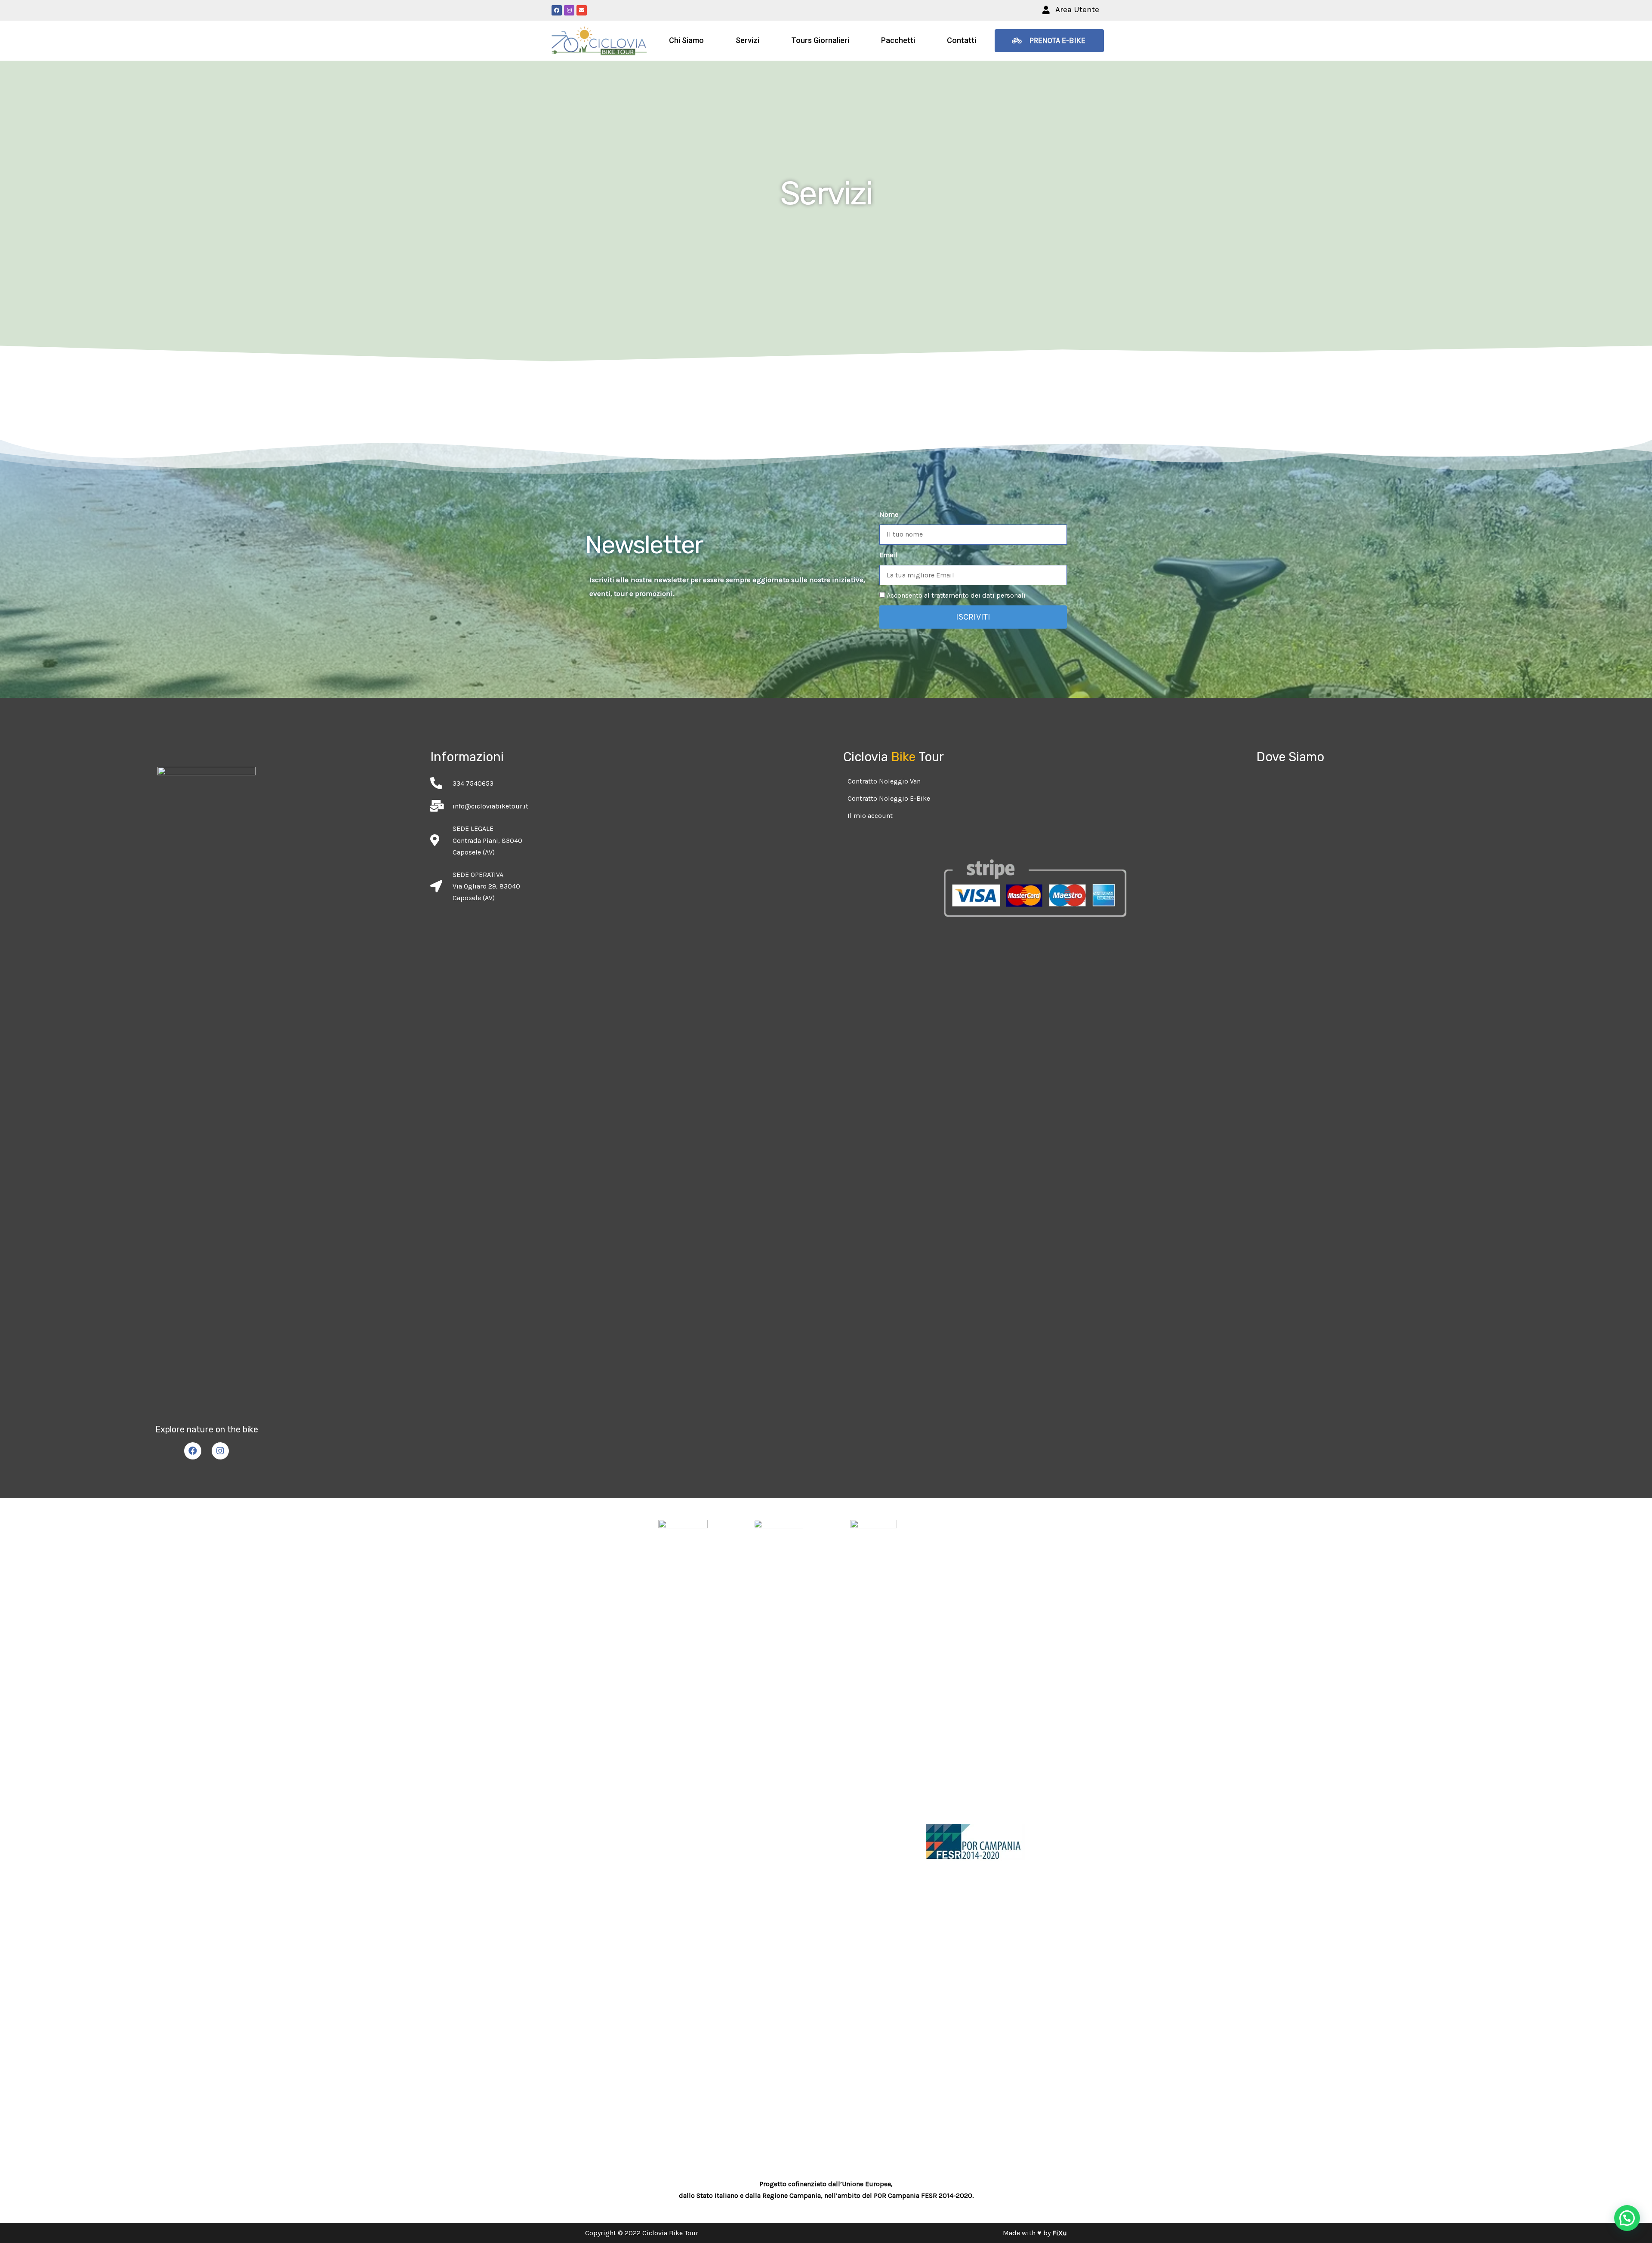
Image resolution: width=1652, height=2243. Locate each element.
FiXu (1060, 2233)
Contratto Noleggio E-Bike (889, 798)
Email (888, 555)
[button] (1071, 10)
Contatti (962, 40)
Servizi (747, 40)
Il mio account (870, 816)
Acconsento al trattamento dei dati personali (956, 595)
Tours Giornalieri (820, 40)
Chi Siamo (686, 40)
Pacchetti (898, 40)
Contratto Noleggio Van (884, 781)
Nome (889, 514)
